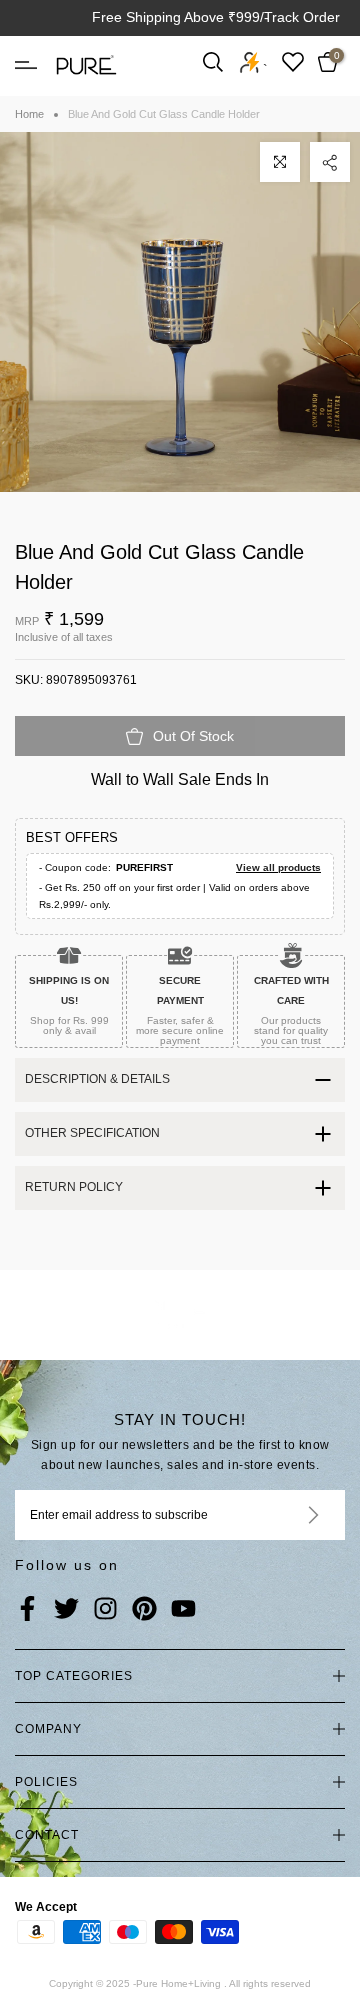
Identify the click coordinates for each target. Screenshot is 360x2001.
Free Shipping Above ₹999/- (180, 17)
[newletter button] (289, 1515)
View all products (278, 867)
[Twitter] (66, 1610)
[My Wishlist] (293, 61)
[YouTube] (183, 1610)
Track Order (302, 17)
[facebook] (27, 1610)
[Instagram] (105, 1610)
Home (29, 114)
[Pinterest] (144, 1610)
